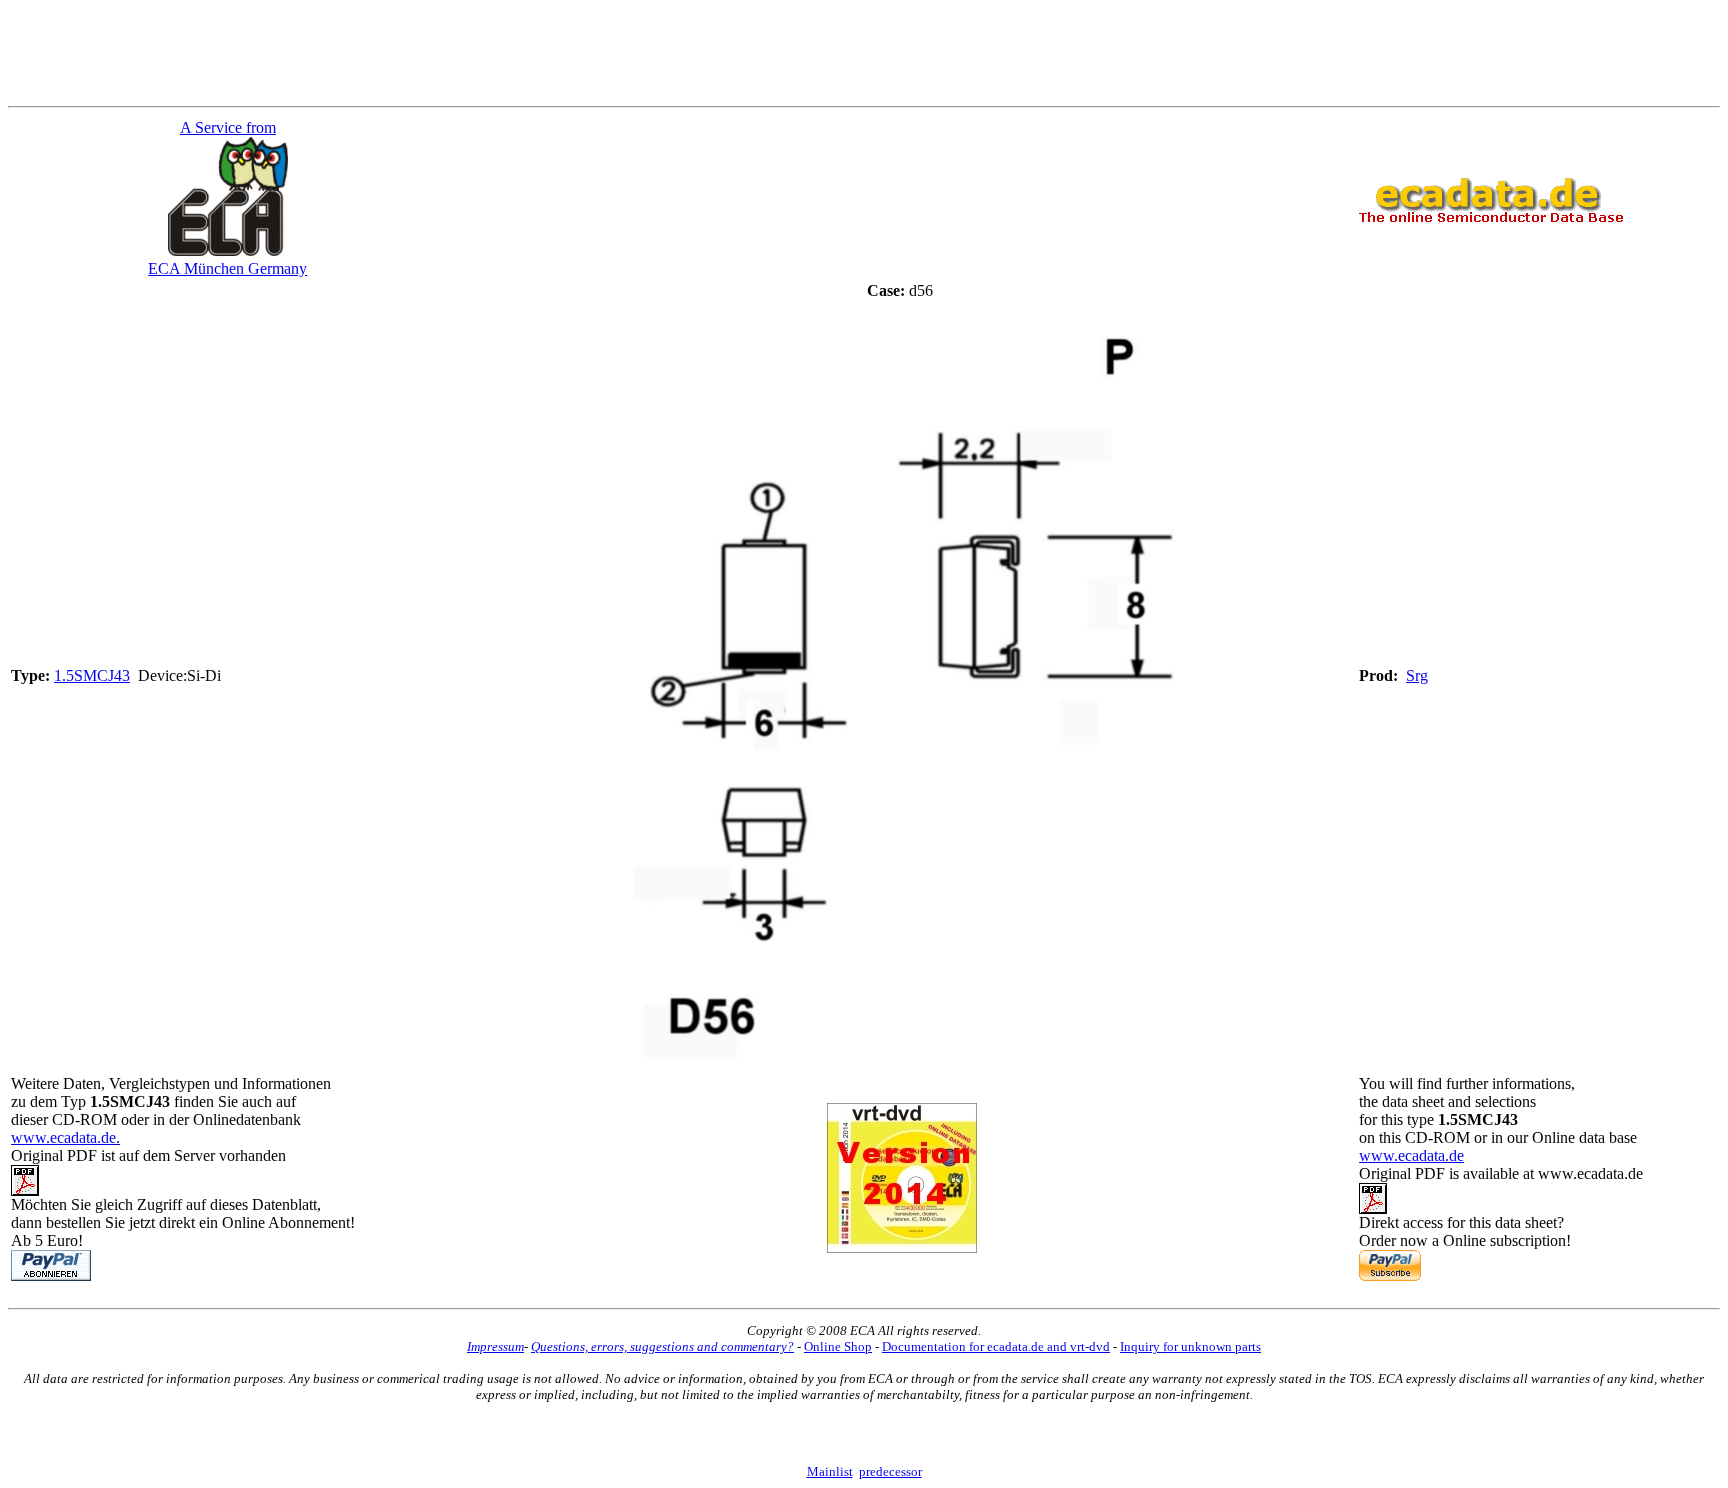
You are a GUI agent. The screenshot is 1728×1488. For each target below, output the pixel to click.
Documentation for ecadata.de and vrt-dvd (996, 1346)
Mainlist (830, 1471)
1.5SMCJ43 (92, 675)
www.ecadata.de (1411, 1155)
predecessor (890, 1471)
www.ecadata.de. (65, 1137)
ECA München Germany (227, 268)
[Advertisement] (864, 53)
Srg (1417, 675)
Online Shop (838, 1346)
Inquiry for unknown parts (1190, 1346)
